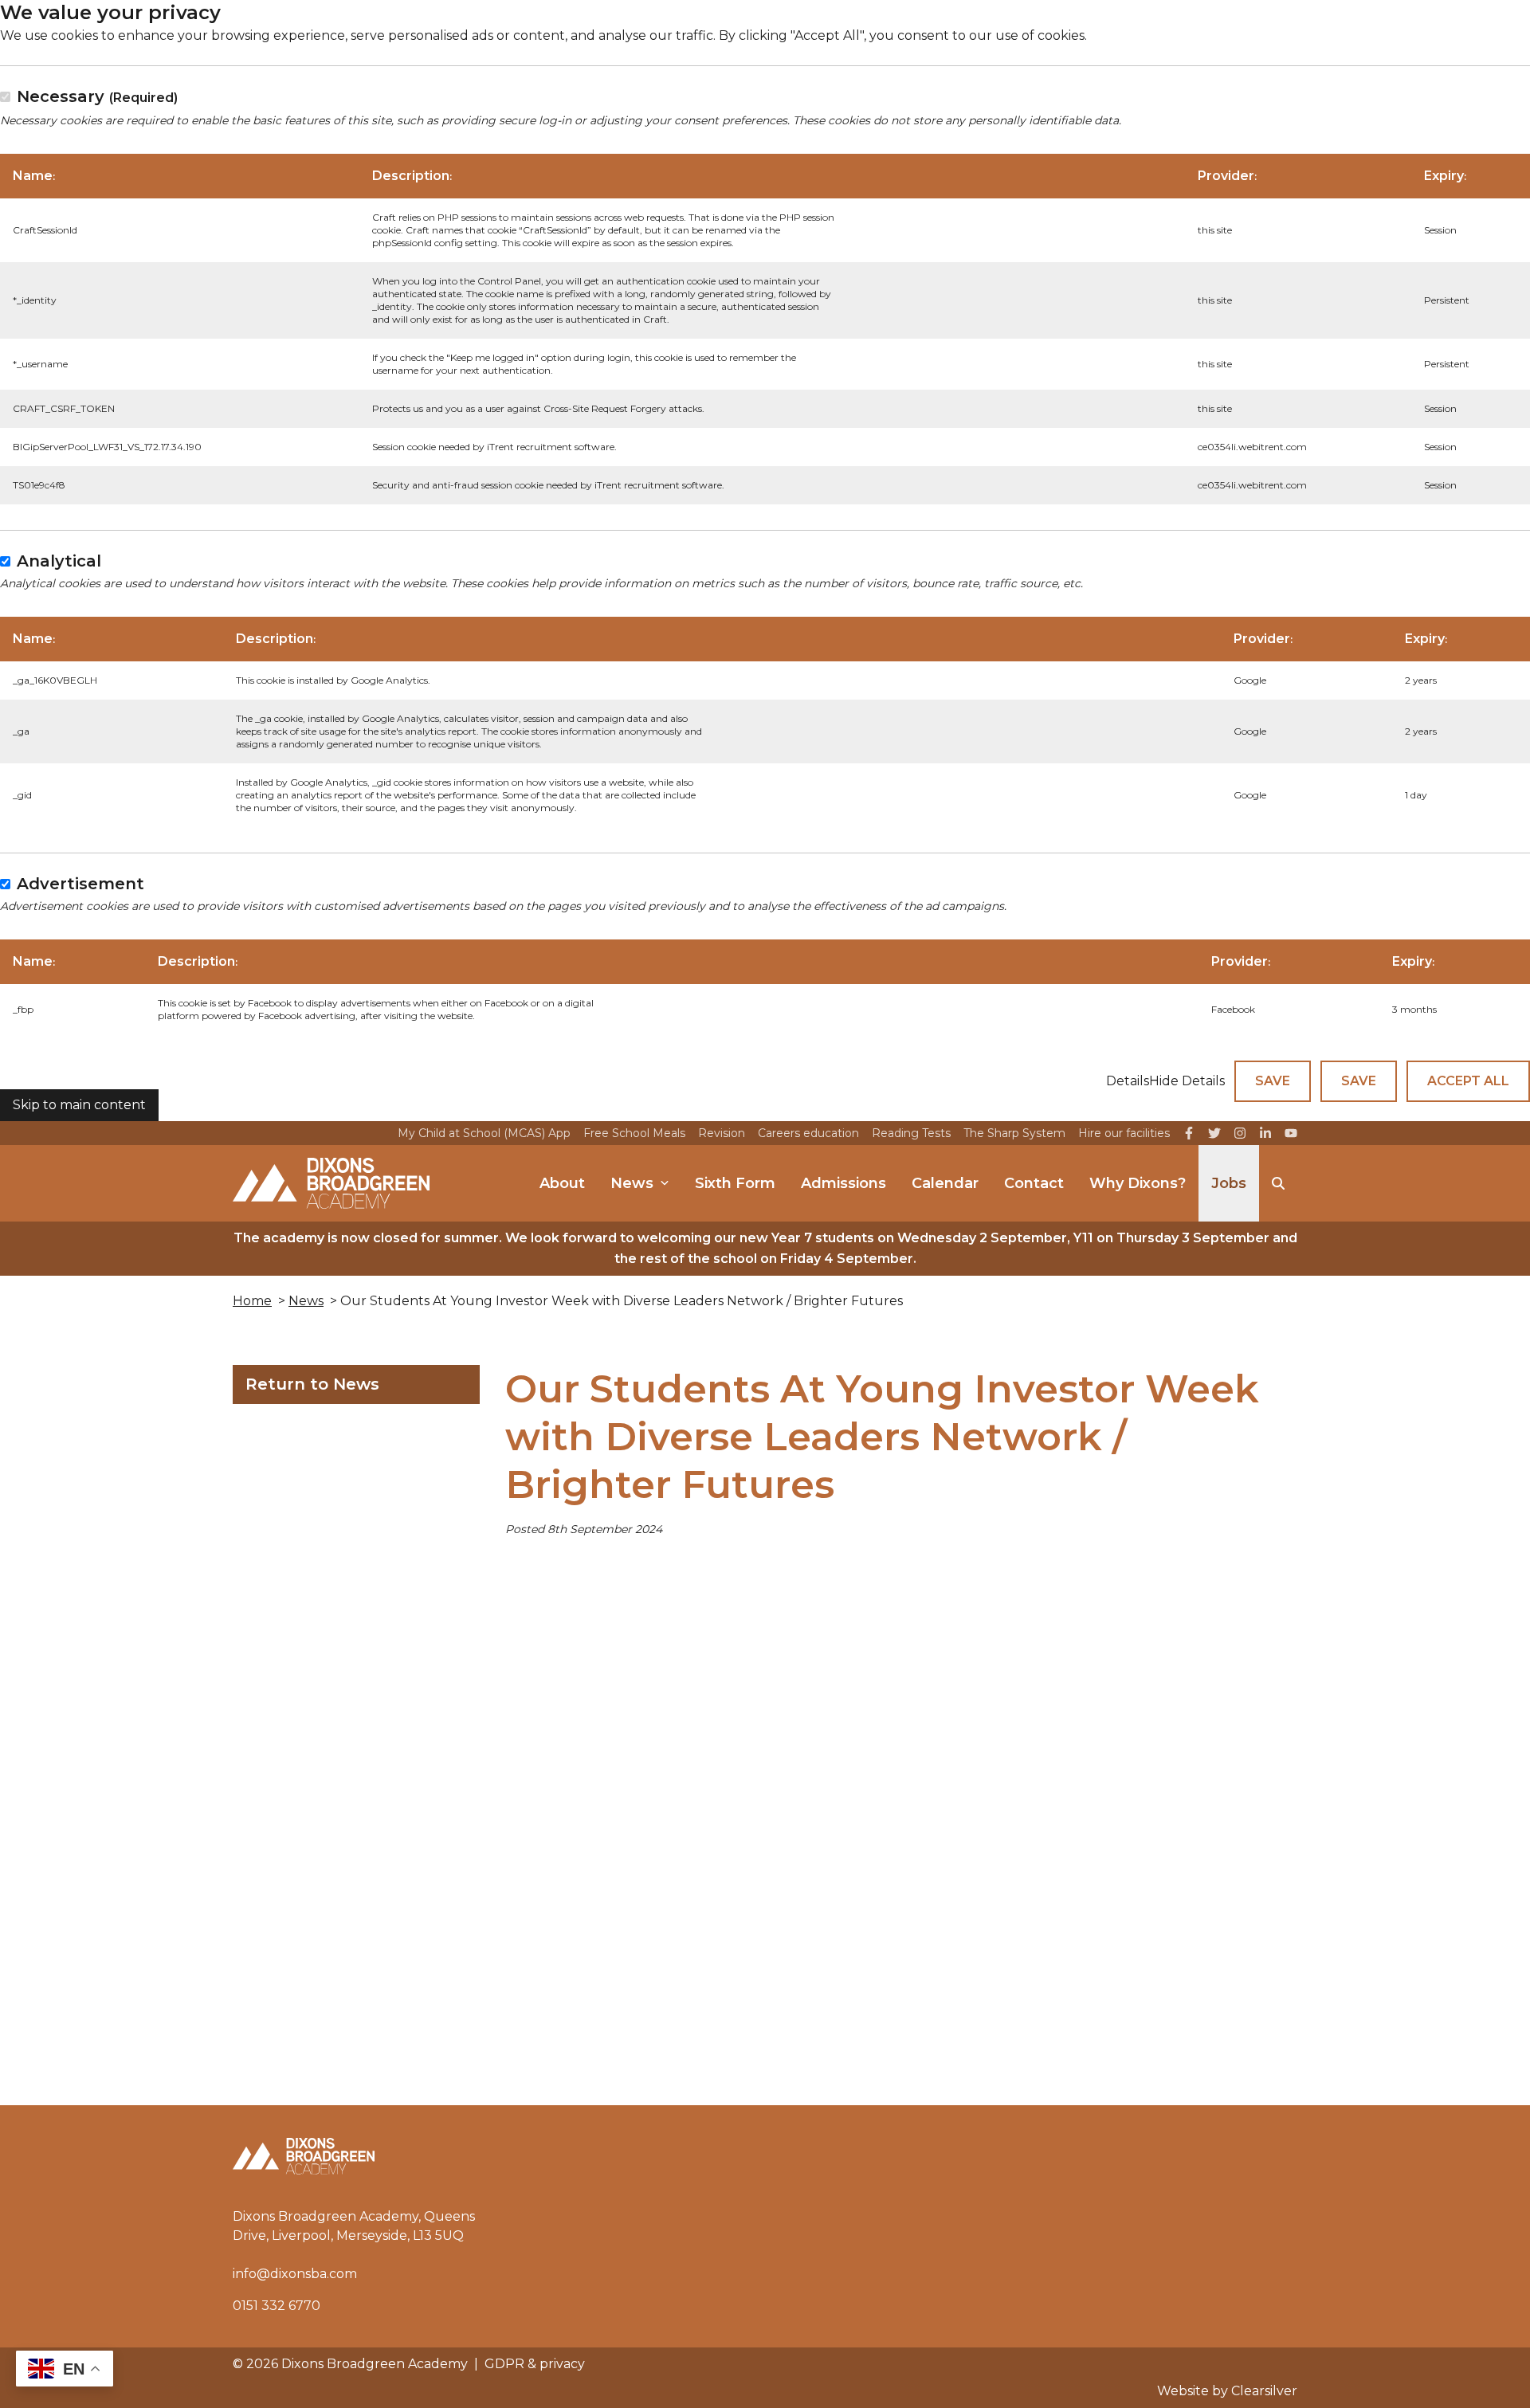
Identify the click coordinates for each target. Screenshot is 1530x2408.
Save (1273, 1081)
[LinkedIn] (1265, 1133)
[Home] (331, 1183)
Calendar (945, 1183)
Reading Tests (911, 1133)
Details (1128, 1081)
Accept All (1468, 1081)
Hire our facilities (1124, 1133)
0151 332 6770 (277, 2306)
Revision (722, 1133)
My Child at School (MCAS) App (484, 1133)
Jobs (1229, 1183)
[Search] (1278, 1183)
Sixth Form (735, 1183)
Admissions (843, 1183)
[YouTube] (1291, 1133)
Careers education (808, 1133)
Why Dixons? (1138, 1183)
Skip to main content (79, 1105)
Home (252, 1301)
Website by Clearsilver (1227, 2391)
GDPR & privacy (535, 2364)
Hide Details (1187, 1081)
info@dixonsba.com (295, 2274)
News (632, 1183)
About (562, 1183)
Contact (1034, 1183)
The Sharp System (1014, 1133)
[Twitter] (1214, 1133)
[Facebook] (1189, 1133)
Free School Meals (634, 1133)
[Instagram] (1240, 1133)
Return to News (312, 1384)
